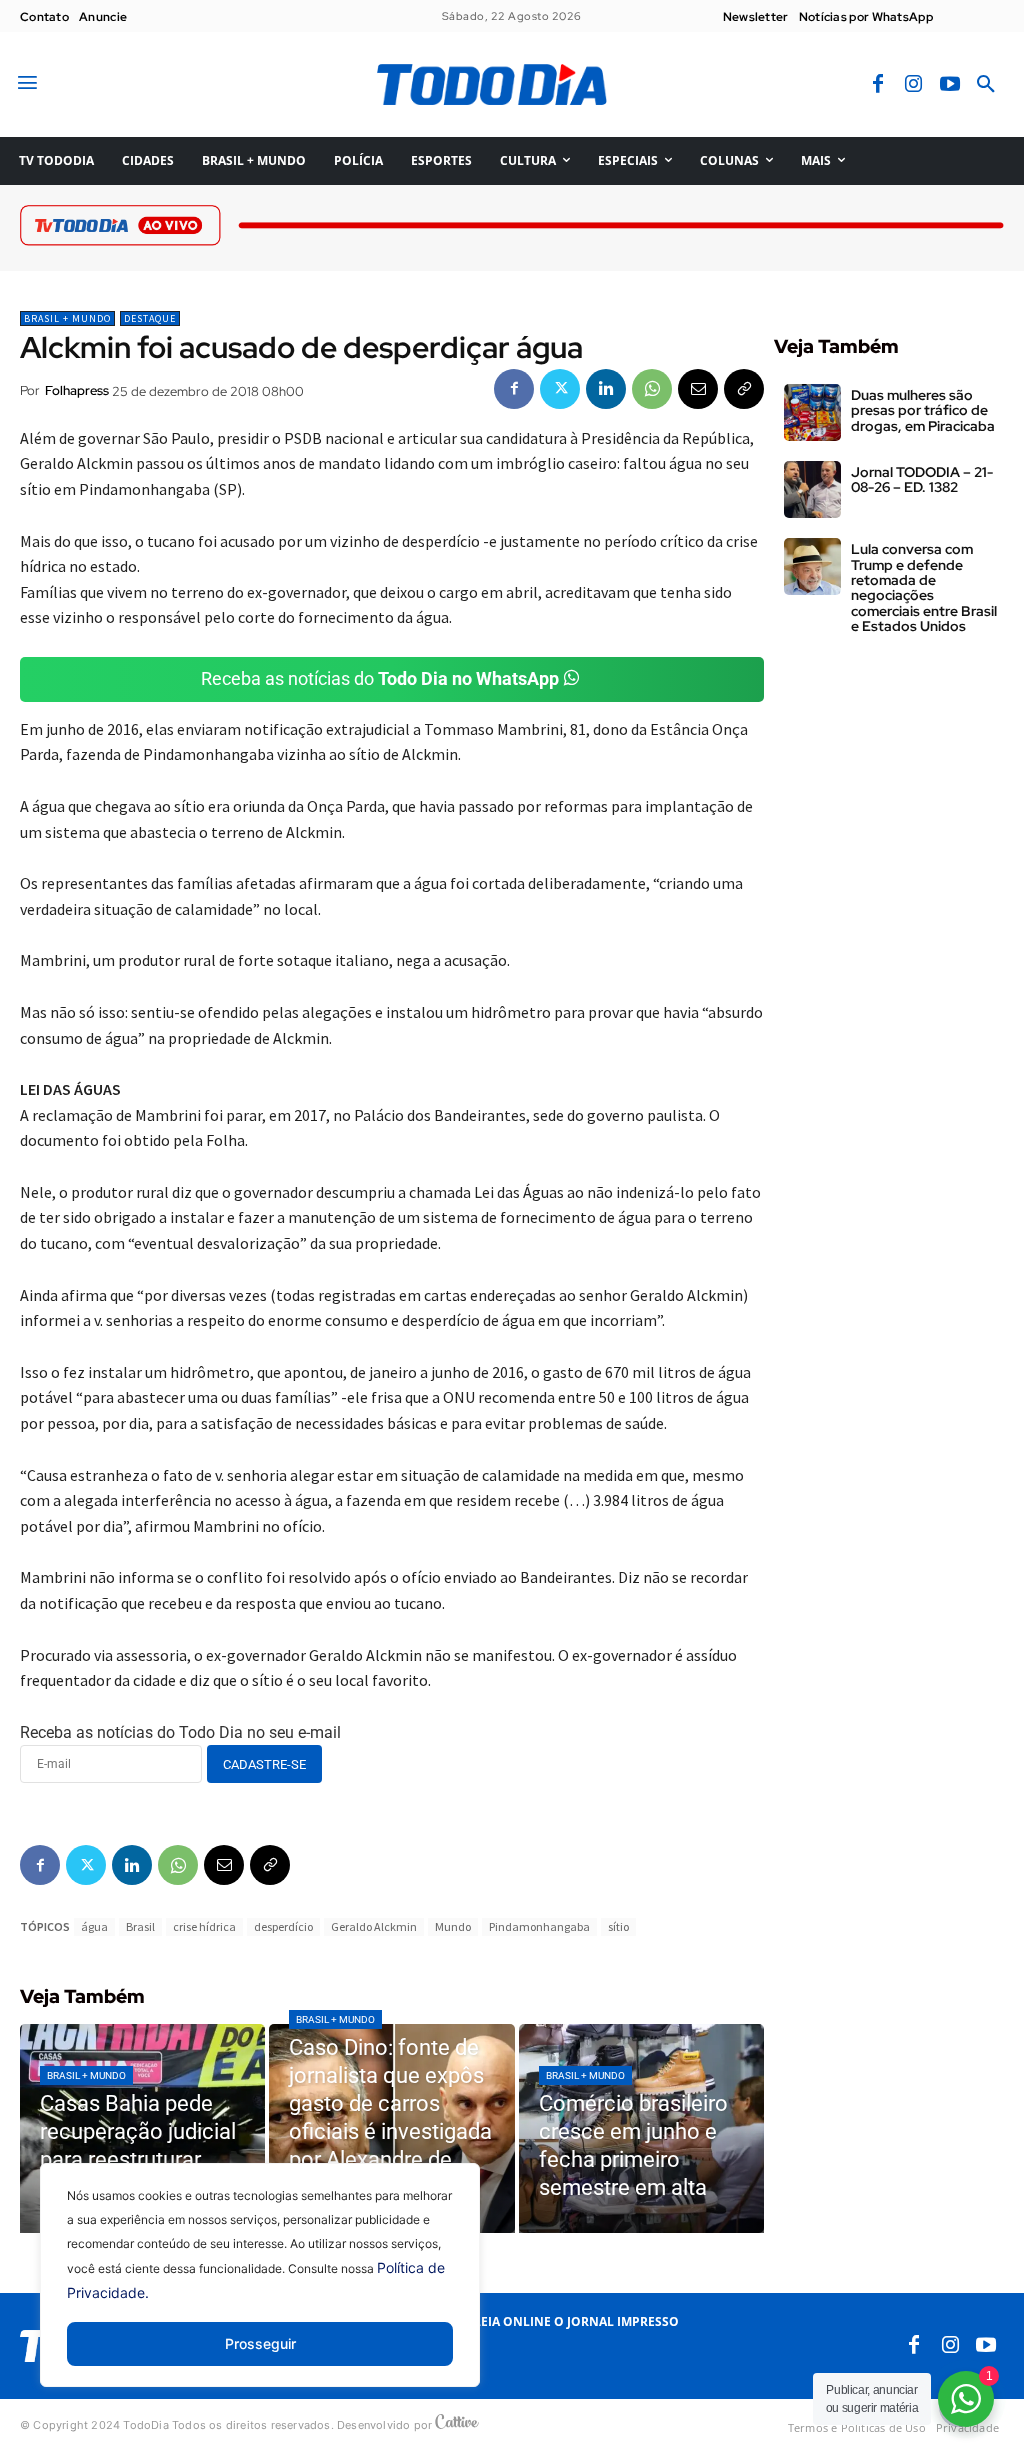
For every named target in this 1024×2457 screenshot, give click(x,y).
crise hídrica (204, 1926)
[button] (986, 85)
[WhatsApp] (652, 389)
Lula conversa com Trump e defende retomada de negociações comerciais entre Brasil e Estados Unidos (924, 587)
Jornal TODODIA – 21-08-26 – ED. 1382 (922, 479)
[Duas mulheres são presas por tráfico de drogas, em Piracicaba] (812, 412)
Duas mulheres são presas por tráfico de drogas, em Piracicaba (923, 410)
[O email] (698, 389)
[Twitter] (560, 389)
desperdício (283, 1926)
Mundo (453, 1926)
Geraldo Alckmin (374, 1926)
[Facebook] (878, 85)
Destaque (150, 318)
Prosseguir (260, 2343)
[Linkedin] (606, 389)
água (94, 1926)
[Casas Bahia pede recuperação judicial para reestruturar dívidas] (142, 2128)
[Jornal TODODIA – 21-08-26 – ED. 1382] (812, 489)
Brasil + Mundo (67, 318)
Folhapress (77, 390)
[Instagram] (914, 85)
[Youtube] (950, 85)
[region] (260, 2290)
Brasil (140, 1926)
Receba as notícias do (380, 678)
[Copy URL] (744, 389)
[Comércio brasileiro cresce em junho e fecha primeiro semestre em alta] (641, 2128)
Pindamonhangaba (539, 1926)
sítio (618, 1926)
